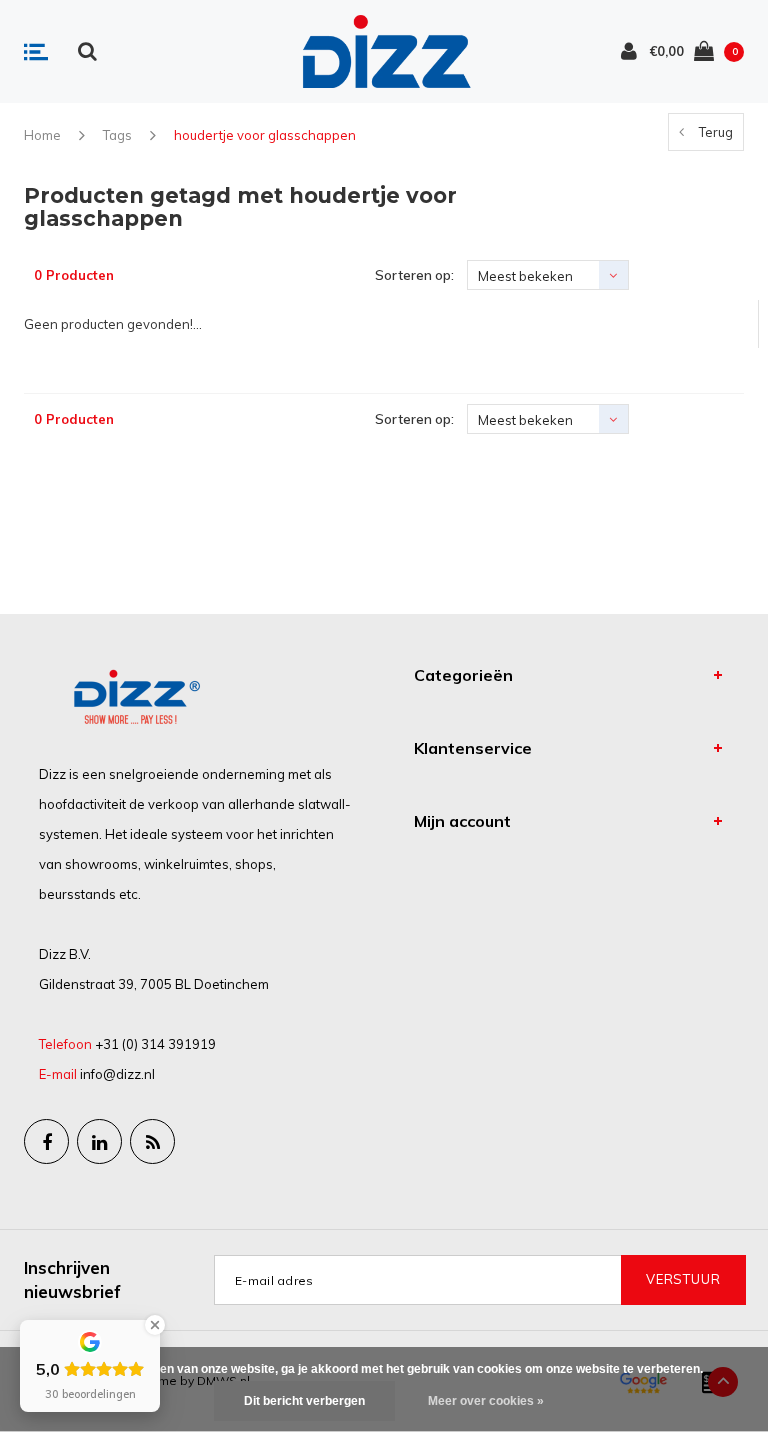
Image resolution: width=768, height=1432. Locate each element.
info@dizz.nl (117, 1074)
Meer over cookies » (486, 1401)
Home (42, 135)
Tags (117, 135)
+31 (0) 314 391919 (155, 1044)
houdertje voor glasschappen (265, 135)
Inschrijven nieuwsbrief (72, 1279)
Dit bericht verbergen (304, 1401)
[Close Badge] (155, 1325)
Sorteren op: (414, 275)
